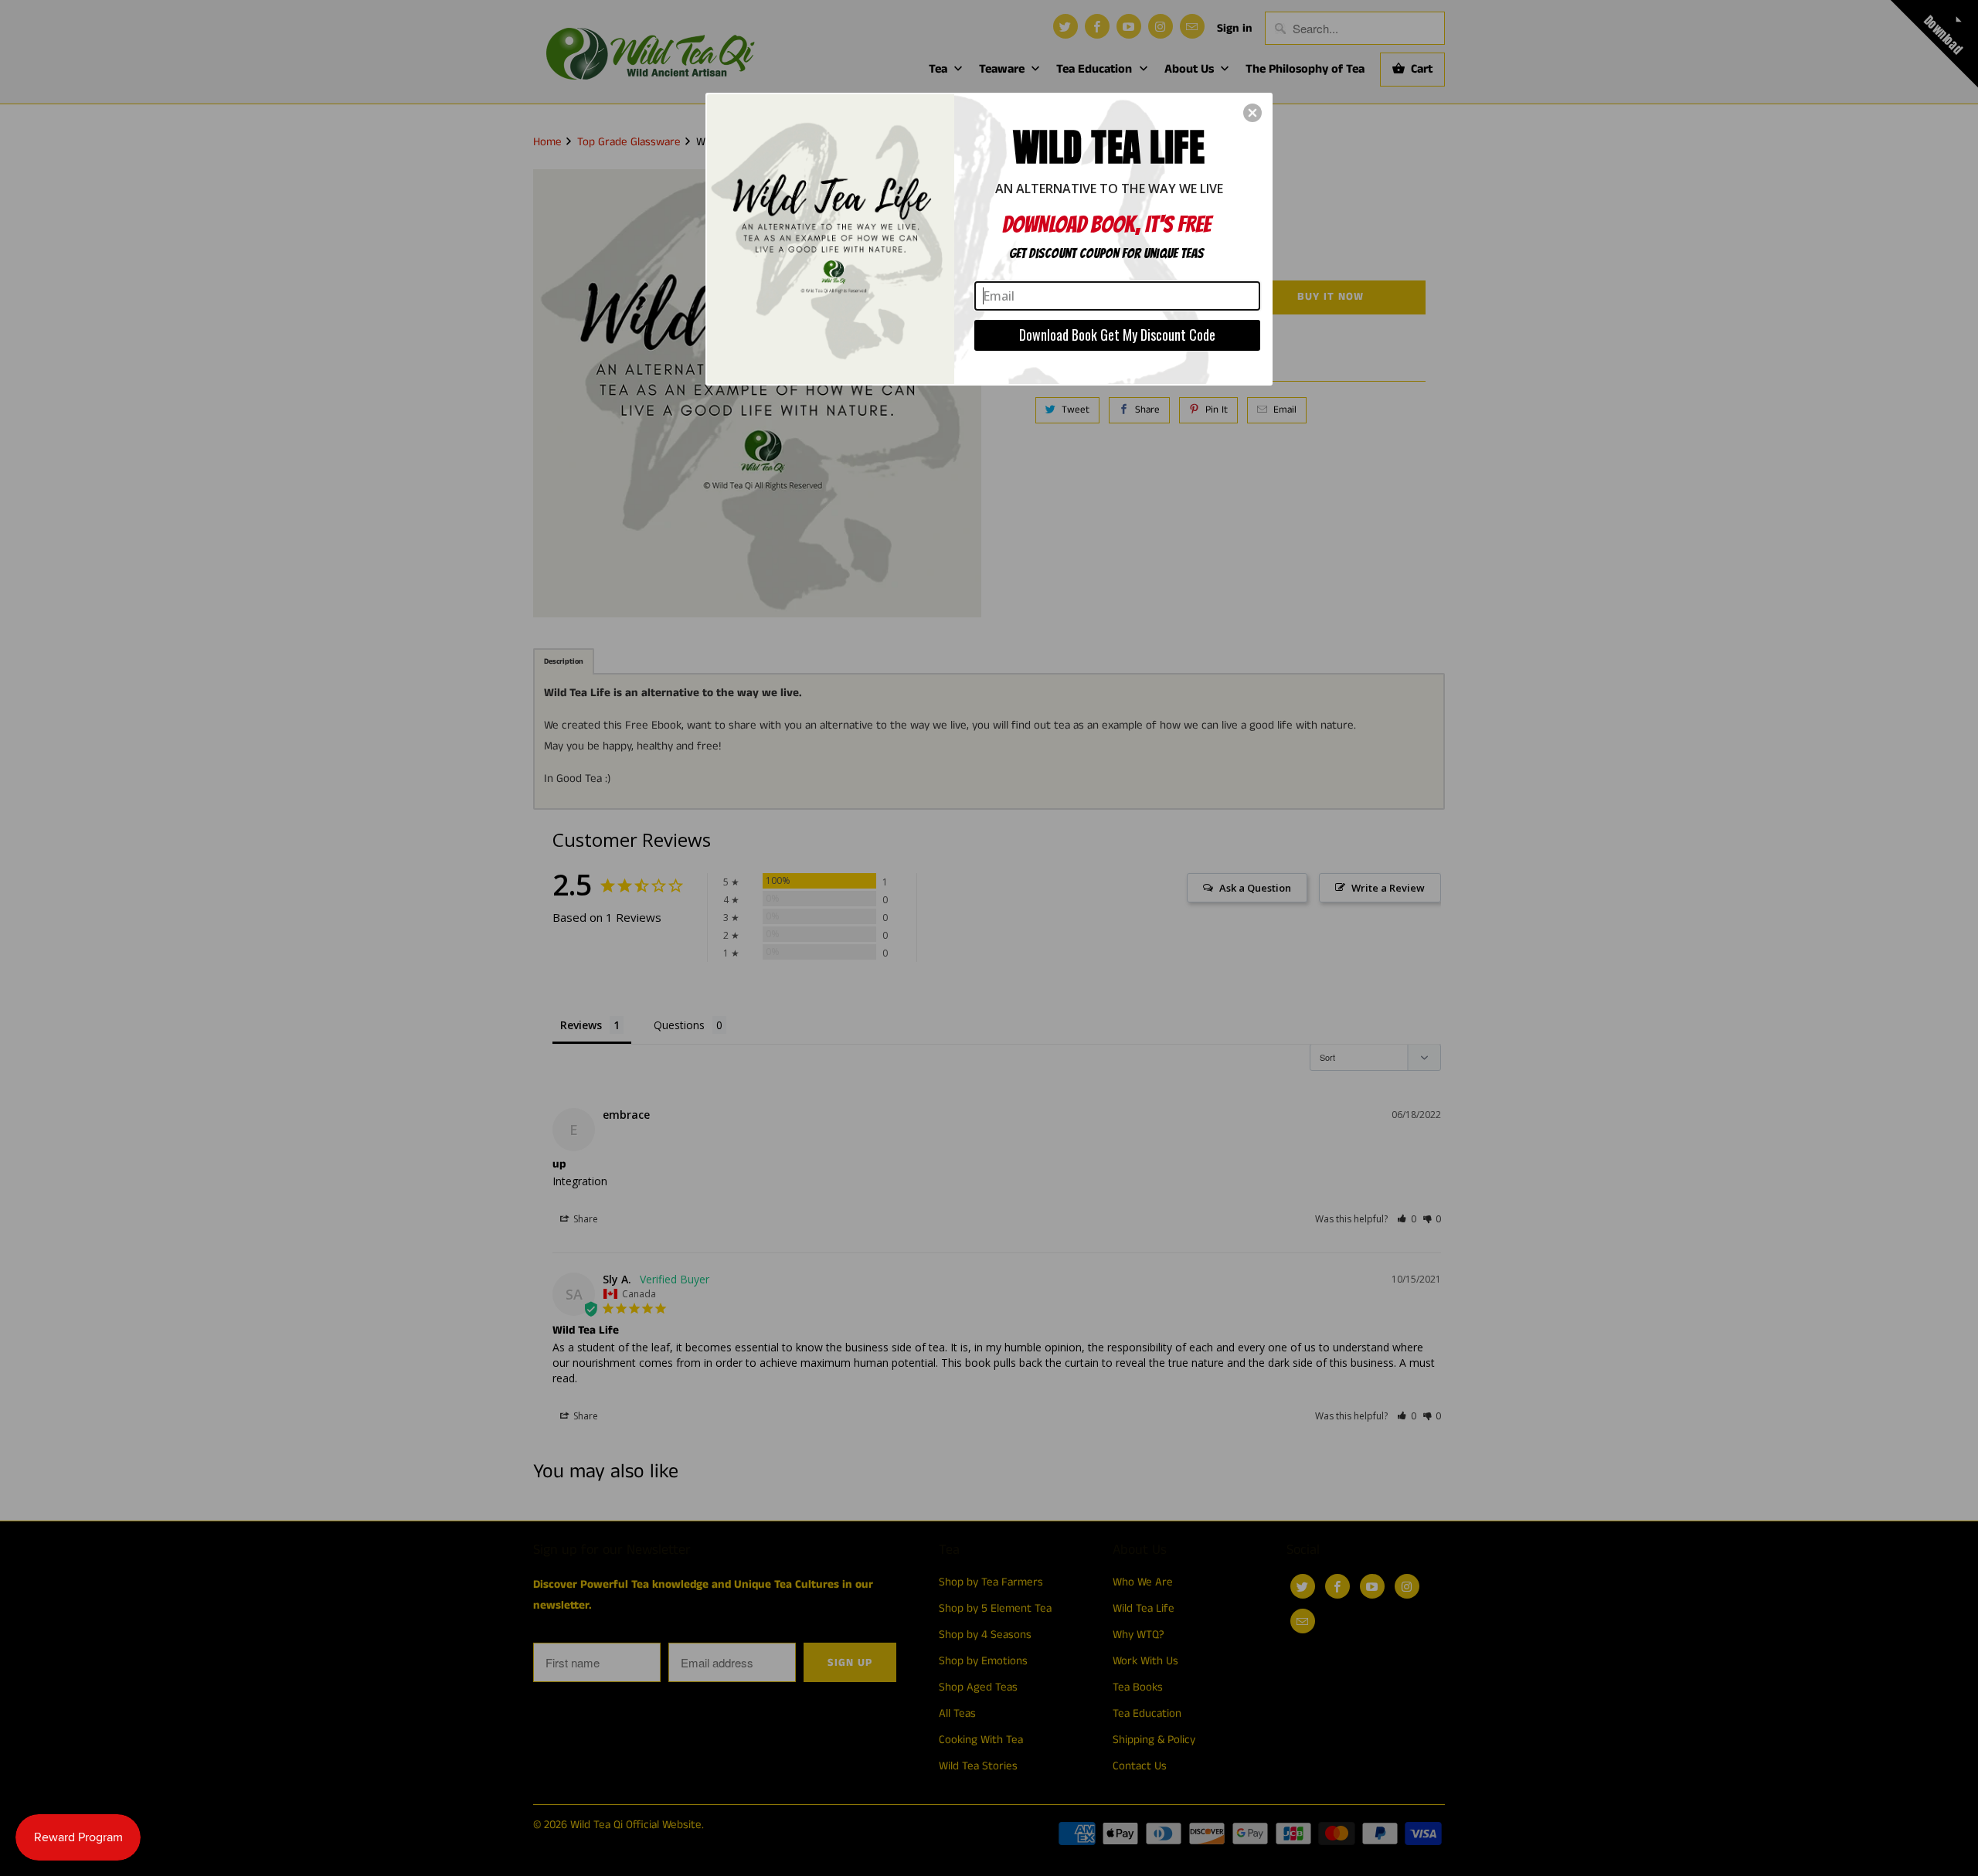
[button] (1252, 113)
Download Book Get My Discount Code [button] (1117, 335)
